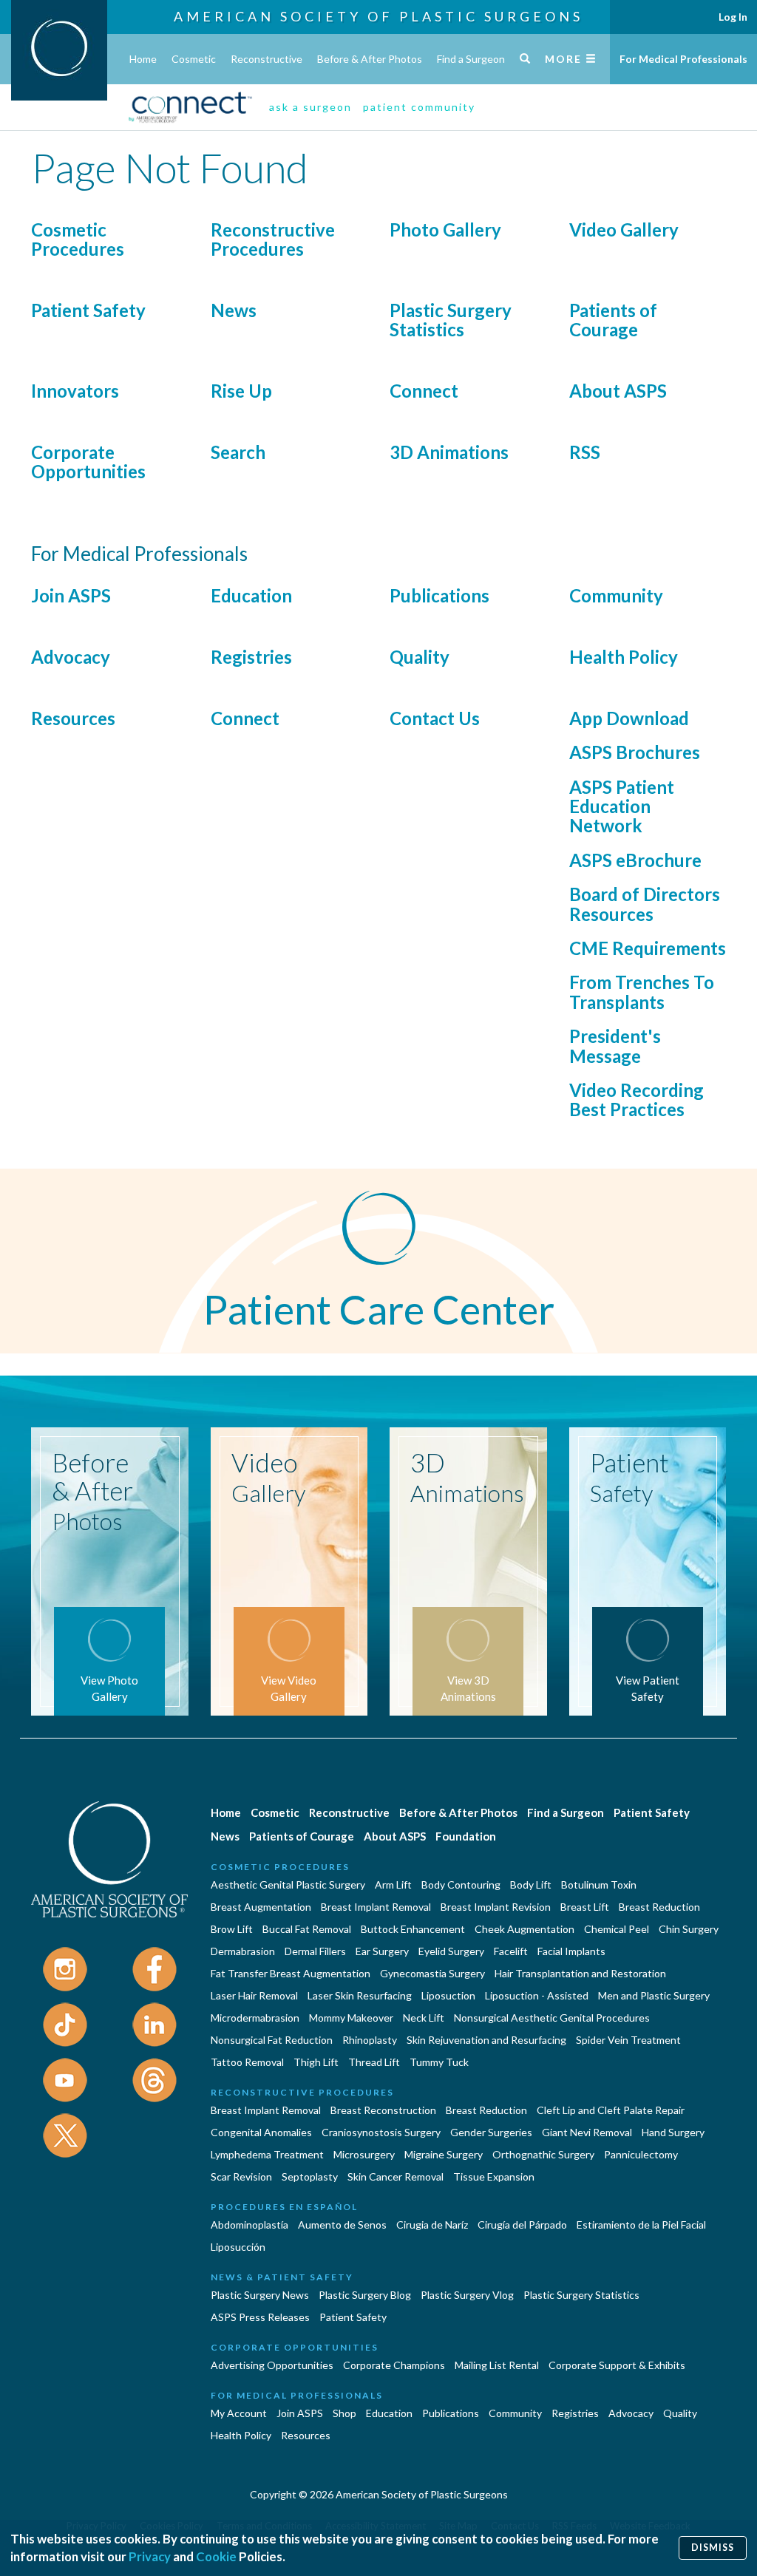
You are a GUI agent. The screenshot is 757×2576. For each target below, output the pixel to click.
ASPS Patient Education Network (622, 806)
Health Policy (624, 657)
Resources (73, 718)
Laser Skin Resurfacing (360, 1995)
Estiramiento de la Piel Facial (641, 2225)
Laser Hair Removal (254, 1995)
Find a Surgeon (471, 59)
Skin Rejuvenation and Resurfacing (486, 2040)
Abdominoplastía (249, 2225)
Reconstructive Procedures (273, 239)
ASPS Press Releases (260, 2317)
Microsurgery (364, 2154)
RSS (585, 452)
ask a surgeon (310, 107)
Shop (344, 2413)
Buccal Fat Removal (307, 1929)
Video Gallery (624, 230)
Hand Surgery (673, 2132)
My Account (239, 2413)
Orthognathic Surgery (543, 2154)
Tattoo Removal (247, 2062)
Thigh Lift (316, 2062)
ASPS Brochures (635, 752)
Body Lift (531, 1885)
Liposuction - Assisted (537, 1995)
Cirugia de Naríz (432, 2225)
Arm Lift (393, 1885)
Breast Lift (585, 1907)
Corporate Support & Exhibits (617, 2365)
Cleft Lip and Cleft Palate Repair (611, 2110)
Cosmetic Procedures (78, 239)
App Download (629, 718)
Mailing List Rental (497, 2365)
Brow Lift (232, 1929)
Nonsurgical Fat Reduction (272, 2040)
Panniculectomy (641, 2154)
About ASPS (618, 391)
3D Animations (449, 452)
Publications (439, 595)
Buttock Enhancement (413, 1929)
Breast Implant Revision (496, 1907)
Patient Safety (88, 310)
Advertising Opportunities (272, 2365)
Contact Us (435, 718)
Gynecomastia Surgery (432, 1973)
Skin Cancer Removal (396, 2176)
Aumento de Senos (342, 2225)
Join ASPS (71, 595)
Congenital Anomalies (261, 2132)
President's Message (615, 1046)
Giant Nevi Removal (587, 2132)
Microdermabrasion (255, 2018)
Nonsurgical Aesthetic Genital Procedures (552, 2018)
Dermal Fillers (315, 1951)
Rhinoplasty (370, 2040)
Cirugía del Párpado (522, 2225)
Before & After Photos (370, 59)
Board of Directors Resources (645, 904)
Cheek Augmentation (525, 1929)
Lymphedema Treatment (267, 2154)
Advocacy (71, 657)
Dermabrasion (243, 1951)
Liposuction (448, 1995)
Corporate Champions (394, 2365)
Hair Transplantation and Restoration (580, 1973)
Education (251, 595)
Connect (424, 391)
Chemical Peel (617, 1929)
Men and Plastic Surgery (654, 1995)
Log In (733, 17)
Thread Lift (374, 2062)
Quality (420, 657)
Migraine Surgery (444, 2154)
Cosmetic (194, 59)
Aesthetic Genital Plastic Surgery (288, 1885)
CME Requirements (648, 948)
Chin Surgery (689, 1929)
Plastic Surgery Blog (365, 2295)
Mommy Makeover (351, 2018)
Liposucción (238, 2247)
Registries (251, 657)
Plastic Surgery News (260, 2295)
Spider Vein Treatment (628, 2040)
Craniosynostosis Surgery (381, 2132)
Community (616, 595)
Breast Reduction (659, 1907)
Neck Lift (424, 2018)
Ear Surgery (382, 1951)
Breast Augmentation (261, 1907)
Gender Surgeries (491, 2132)
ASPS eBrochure (635, 860)
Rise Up (241, 391)
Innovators (75, 391)
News (234, 310)
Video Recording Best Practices (637, 1100)
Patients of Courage (613, 320)
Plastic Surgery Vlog (467, 2295)
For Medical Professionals (683, 59)
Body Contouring (461, 1885)
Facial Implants (571, 1951)
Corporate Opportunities (88, 462)
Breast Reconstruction (383, 2110)
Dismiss (713, 2548)
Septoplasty (310, 2176)
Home (143, 59)
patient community (419, 107)
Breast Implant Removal (376, 1907)
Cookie (216, 2556)
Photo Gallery (445, 230)
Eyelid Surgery (451, 1951)
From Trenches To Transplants (642, 992)
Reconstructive (267, 59)
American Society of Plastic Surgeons (378, 16)
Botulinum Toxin (599, 1885)
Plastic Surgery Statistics (451, 320)
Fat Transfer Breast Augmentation (291, 1973)
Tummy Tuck (439, 2062)
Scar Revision (241, 2176)
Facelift (511, 1951)
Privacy (150, 2556)
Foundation (466, 1836)
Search (238, 452)
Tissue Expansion (494, 2176)
